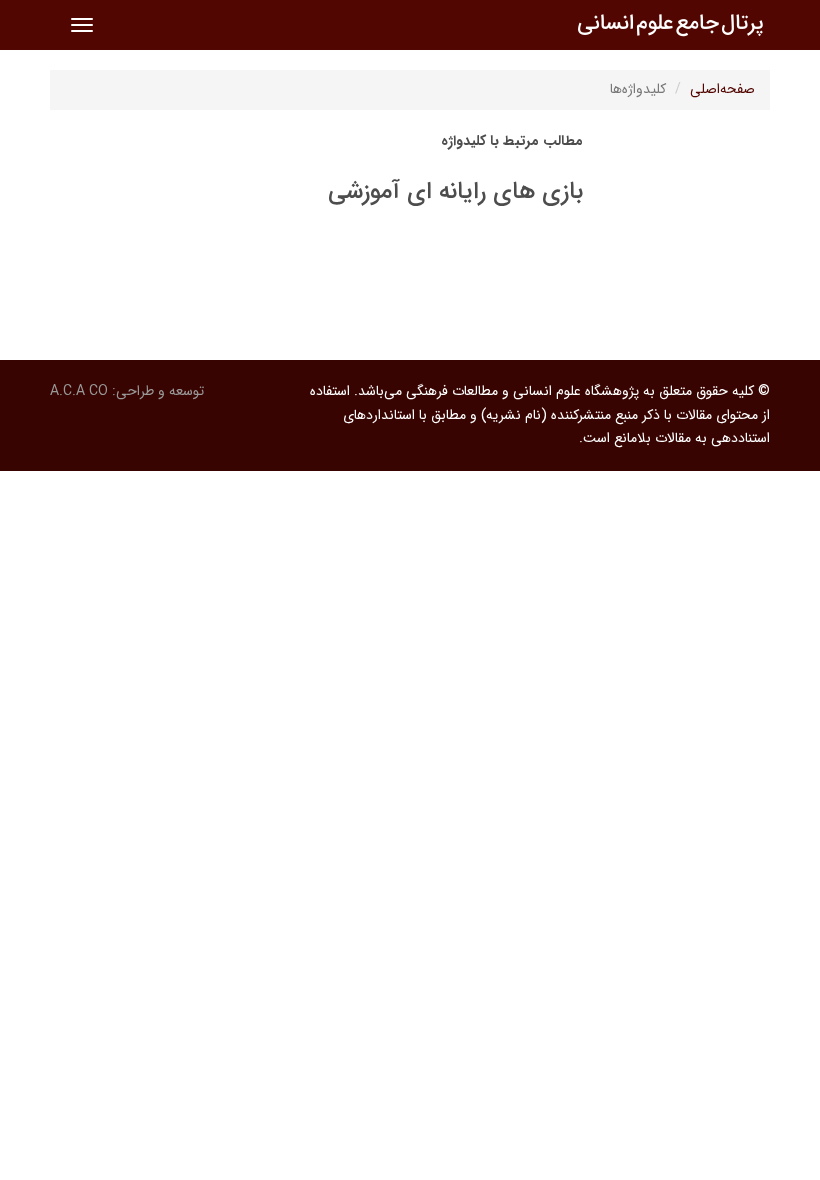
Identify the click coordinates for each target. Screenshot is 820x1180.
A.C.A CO (79, 391)
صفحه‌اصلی (722, 89)
